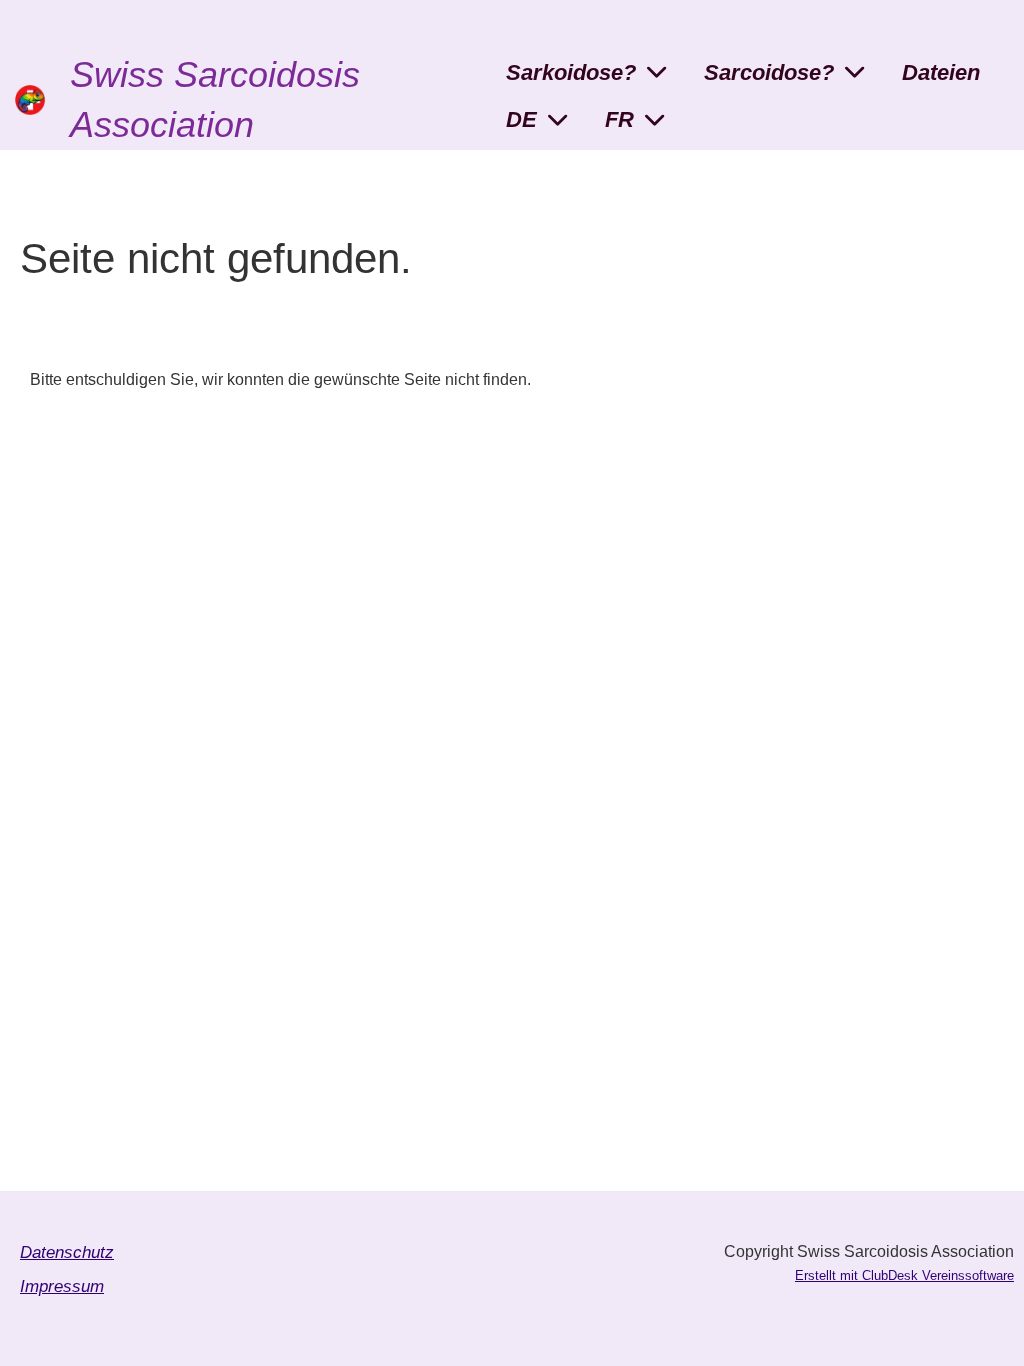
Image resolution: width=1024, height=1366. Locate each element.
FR (619, 119)
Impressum (62, 1286)
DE (521, 119)
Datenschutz (67, 1252)
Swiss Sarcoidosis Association (215, 99)
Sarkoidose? (571, 72)
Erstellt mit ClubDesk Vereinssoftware (904, 1275)
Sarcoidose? (769, 72)
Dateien (941, 72)
